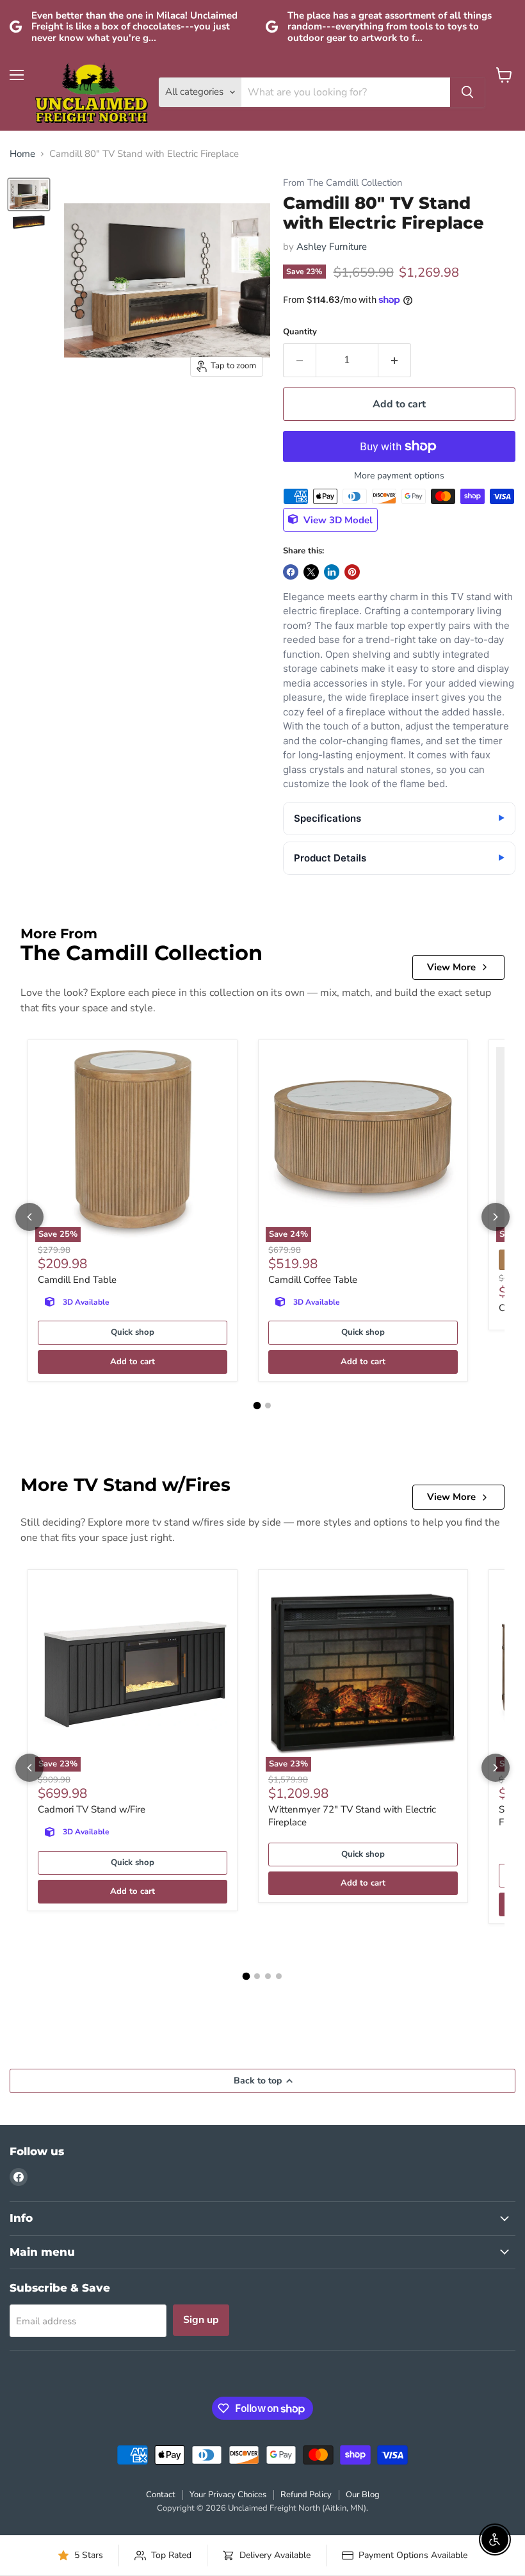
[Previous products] (29, 1217)
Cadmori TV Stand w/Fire (92, 1809)
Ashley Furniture (332, 247)
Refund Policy (306, 2495)
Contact (161, 2495)
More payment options (399, 476)
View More (451, 967)
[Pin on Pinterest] (352, 572)
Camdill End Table (77, 1280)
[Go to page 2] (268, 1406)
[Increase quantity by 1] (395, 360)
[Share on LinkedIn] (332, 572)
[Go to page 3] (268, 1976)
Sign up (201, 2320)
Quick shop (133, 1332)
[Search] (467, 92)
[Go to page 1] (257, 1405)
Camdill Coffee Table (313, 1280)
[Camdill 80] (29, 194)
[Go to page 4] (279, 1976)
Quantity (300, 332)
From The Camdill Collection (343, 183)
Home (22, 154)
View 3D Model (337, 519)
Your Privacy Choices (228, 2495)
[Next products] (496, 1217)
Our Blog (363, 2495)
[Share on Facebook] (291, 572)
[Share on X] (311, 572)
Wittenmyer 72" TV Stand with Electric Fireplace (352, 1816)
